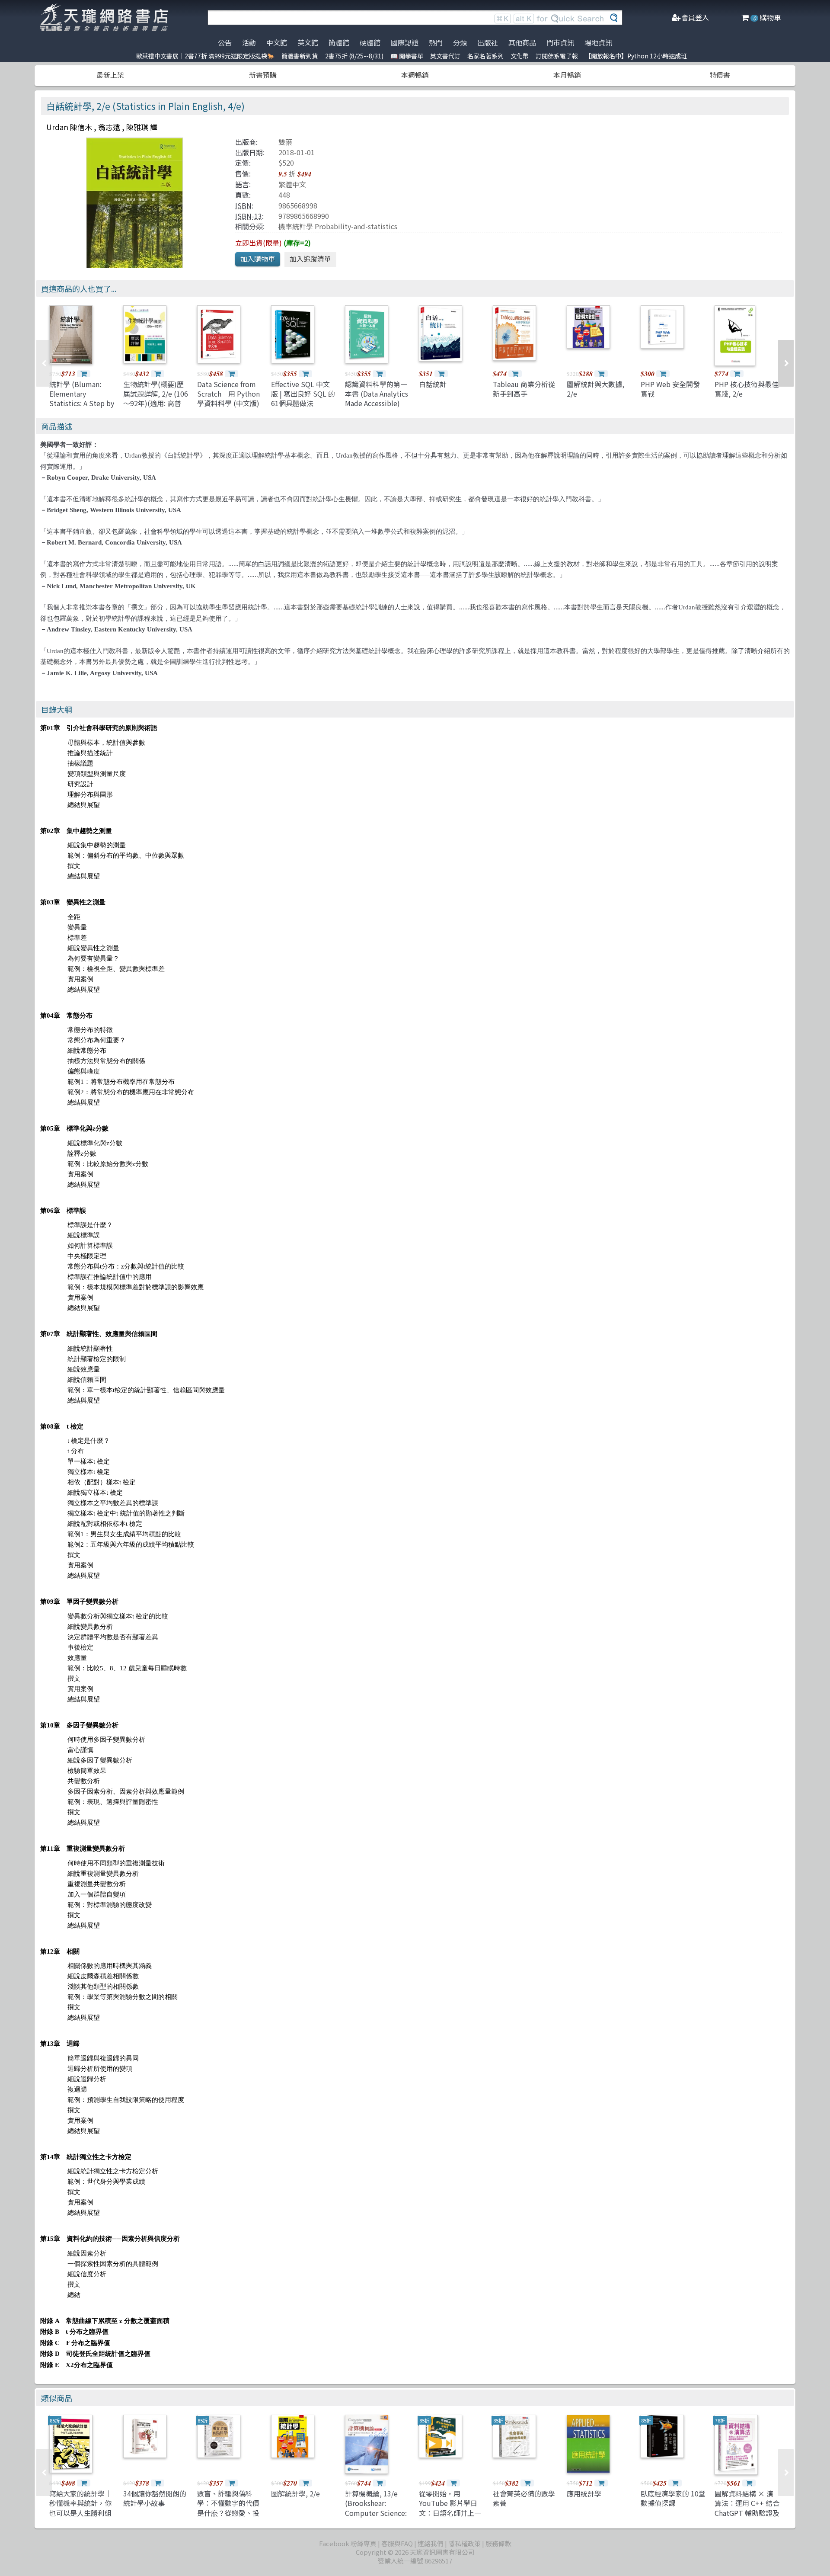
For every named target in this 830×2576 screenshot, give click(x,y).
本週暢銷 (415, 75)
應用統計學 (584, 2493)
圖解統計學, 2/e (295, 2493)
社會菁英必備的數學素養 (524, 2498)
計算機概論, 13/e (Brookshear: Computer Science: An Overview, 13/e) (376, 2508)
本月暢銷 (567, 75)
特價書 (720, 75)
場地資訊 (598, 42)
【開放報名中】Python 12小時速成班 (636, 56)
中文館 (277, 42)
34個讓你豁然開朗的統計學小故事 (155, 2498)
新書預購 (263, 75)
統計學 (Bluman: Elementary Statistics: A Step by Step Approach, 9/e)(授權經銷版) (82, 404)
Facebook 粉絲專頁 (348, 2543)
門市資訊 (560, 42)
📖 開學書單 (407, 56)
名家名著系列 (485, 56)
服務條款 (498, 2543)
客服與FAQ (397, 2543)
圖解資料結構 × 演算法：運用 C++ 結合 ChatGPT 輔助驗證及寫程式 (747, 2508)
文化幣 (520, 56)
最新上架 (110, 75)
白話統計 (433, 384)
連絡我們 (431, 2543)
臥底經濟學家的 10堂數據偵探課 (673, 2498)
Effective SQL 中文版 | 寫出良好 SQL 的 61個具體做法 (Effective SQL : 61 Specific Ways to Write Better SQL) (303, 408)
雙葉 (285, 142)
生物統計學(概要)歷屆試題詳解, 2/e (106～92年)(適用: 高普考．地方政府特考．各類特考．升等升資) (156, 404)
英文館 (308, 42)
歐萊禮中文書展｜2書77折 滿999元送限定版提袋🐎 (205, 56)
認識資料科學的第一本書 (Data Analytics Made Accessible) (377, 394)
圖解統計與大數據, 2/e (595, 389)
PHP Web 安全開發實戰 (670, 389)
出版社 (488, 42)
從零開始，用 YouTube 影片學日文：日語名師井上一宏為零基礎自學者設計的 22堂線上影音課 (451, 2513)
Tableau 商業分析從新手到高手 (524, 389)
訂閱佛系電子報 (557, 56)
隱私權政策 (464, 2543)
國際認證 (405, 42)
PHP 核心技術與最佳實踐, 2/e (747, 389)
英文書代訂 (445, 56)
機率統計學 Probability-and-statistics (338, 226)
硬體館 (370, 42)
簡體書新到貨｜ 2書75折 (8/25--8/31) (332, 56)
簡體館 (339, 42)
